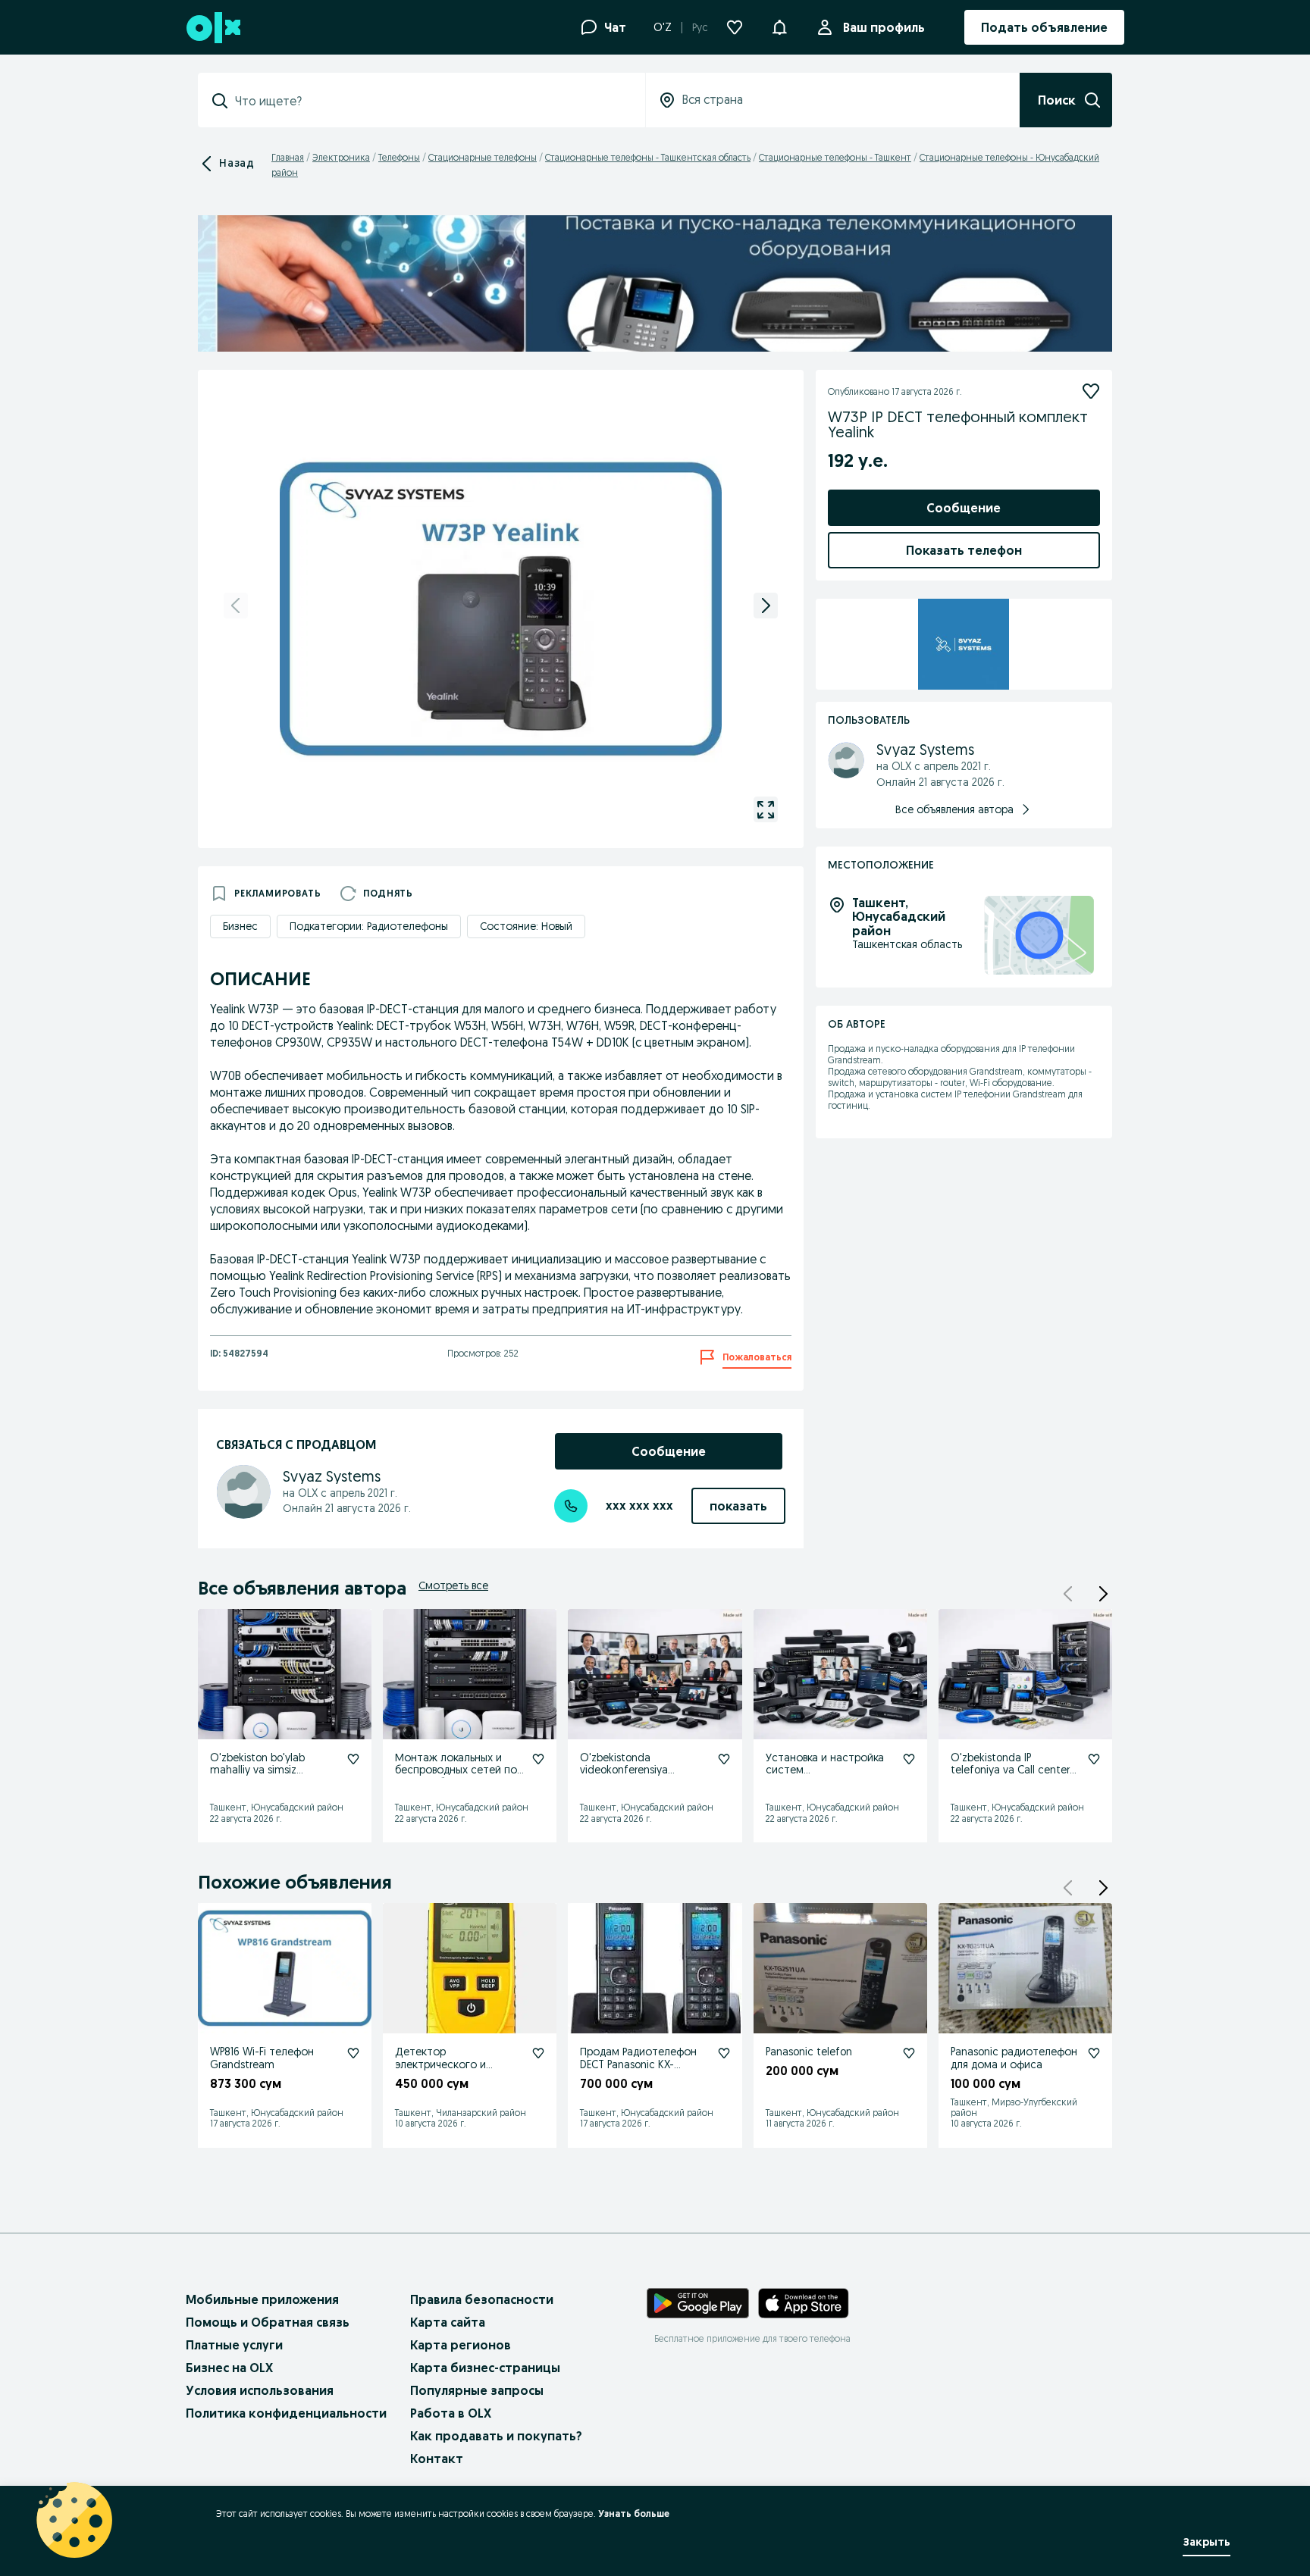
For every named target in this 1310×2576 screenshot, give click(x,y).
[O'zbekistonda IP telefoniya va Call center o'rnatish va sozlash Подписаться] (1094, 1759)
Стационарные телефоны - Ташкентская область (648, 157)
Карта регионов (461, 2345)
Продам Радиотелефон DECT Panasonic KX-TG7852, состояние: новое (638, 2071)
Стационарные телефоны (483, 157)
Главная (288, 157)
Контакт (437, 2459)
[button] (779, 26)
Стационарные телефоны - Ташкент (835, 157)
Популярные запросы (477, 2390)
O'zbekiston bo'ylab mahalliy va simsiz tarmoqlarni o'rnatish (260, 1770)
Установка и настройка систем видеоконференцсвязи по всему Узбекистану (830, 1776)
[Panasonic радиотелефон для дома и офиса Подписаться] (1094, 2053)
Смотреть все (453, 1585)
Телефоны (399, 157)
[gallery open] (766, 809)
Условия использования (260, 2390)
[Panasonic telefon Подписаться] (909, 2053)
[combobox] (431, 101)
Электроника (341, 157)
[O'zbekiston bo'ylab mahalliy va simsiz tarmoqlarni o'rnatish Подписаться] (353, 1759)
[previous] (236, 606)
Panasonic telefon (809, 2052)
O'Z (663, 27)
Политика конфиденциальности (286, 2413)
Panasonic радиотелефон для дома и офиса (1014, 2058)
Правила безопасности (482, 2299)
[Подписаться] (1091, 391)
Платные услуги (234, 2345)
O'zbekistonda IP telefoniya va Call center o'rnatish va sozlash (1010, 1770)
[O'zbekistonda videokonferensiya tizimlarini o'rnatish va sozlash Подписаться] (724, 1759)
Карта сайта (448, 2322)
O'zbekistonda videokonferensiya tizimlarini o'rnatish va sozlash (632, 1776)
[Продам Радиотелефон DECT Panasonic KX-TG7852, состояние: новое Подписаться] (724, 2053)
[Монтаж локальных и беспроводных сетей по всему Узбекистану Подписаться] (538, 1759)
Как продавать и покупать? (496, 2436)
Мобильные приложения (262, 2299)
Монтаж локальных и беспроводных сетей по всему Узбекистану (456, 1770)
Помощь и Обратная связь (268, 2322)
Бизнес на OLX (229, 2368)
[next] (766, 606)
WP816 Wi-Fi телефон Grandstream (262, 2058)
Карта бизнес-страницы (485, 2368)
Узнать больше (634, 2513)
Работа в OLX (451, 2413)
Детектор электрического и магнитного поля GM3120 (459, 2064)
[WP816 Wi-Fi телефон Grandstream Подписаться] (353, 2053)
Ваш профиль (884, 27)
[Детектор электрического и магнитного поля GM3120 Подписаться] (538, 2053)
